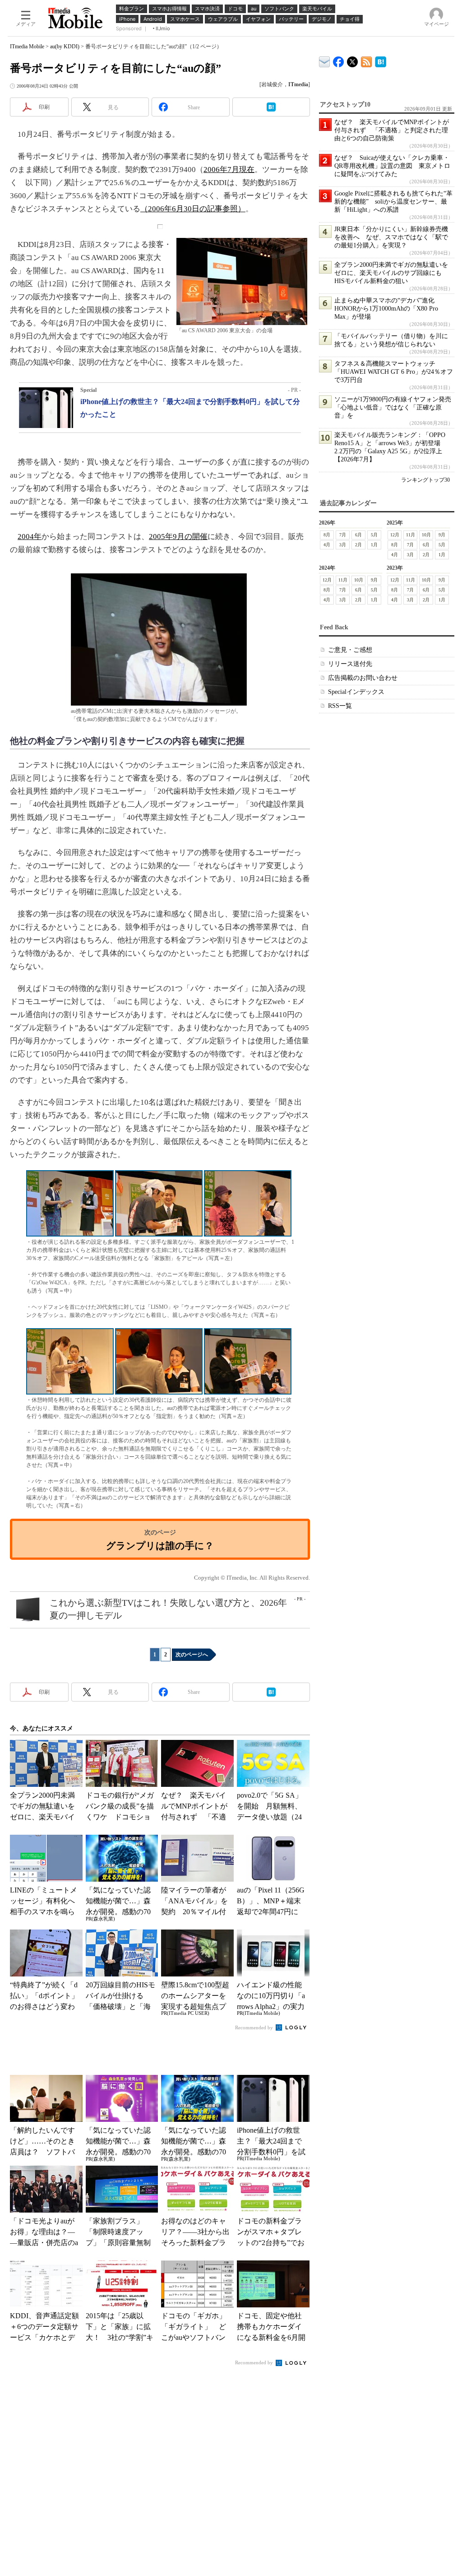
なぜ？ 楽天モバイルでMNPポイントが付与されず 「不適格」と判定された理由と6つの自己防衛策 (392, 130)
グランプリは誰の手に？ (160, 1546)
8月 (327, 535)
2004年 (30, 537)
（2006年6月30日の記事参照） (193, 209)
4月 (327, 545)
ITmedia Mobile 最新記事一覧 (367, 60)
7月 (343, 535)
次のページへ (192, 1655)
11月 (411, 535)
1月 (374, 545)
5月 (374, 535)
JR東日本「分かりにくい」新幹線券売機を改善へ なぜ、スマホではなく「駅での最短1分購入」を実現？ (391, 237)
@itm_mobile (353, 60)
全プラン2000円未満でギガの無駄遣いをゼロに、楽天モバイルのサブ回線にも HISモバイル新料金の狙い (391, 273)
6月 (358, 535)
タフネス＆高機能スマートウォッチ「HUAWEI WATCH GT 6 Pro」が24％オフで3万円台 (394, 372)
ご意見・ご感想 (350, 650)
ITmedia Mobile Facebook (339, 60)
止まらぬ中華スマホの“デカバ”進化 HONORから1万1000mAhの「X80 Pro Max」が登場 (388, 309)
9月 (442, 535)
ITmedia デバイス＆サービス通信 (325, 60)
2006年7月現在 (229, 170)
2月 (358, 545)
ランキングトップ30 (425, 480)
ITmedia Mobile (27, 46)
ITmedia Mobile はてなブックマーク (381, 60)
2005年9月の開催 (178, 537)
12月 (395, 535)
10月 (426, 535)
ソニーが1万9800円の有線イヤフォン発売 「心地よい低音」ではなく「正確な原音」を (396, 407)
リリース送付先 (350, 664)
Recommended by (255, 2027)
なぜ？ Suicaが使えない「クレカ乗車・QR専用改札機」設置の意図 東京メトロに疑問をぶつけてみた (392, 166)
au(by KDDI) (65, 46)
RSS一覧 (340, 706)
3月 (343, 545)
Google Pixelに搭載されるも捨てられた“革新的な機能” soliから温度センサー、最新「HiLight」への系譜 (393, 202)
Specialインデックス (356, 692)
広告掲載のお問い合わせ (363, 678)
